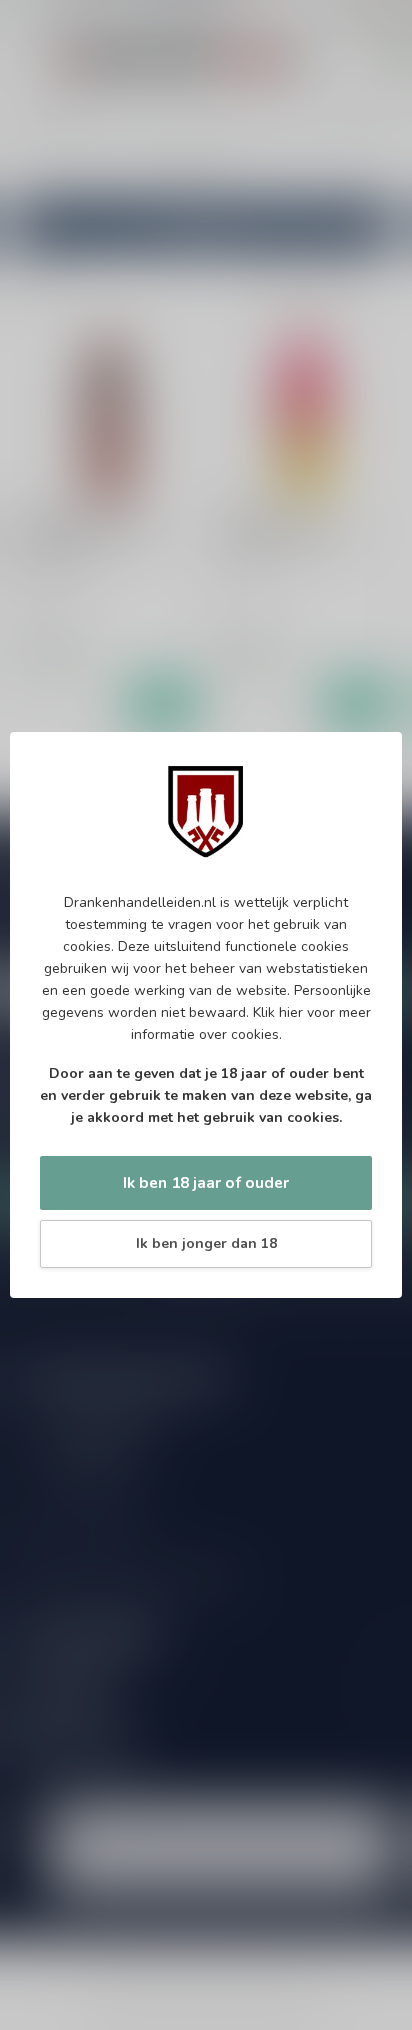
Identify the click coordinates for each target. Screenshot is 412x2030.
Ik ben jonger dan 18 (206, 1243)
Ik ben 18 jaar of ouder (206, 1182)
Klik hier (278, 1012)
